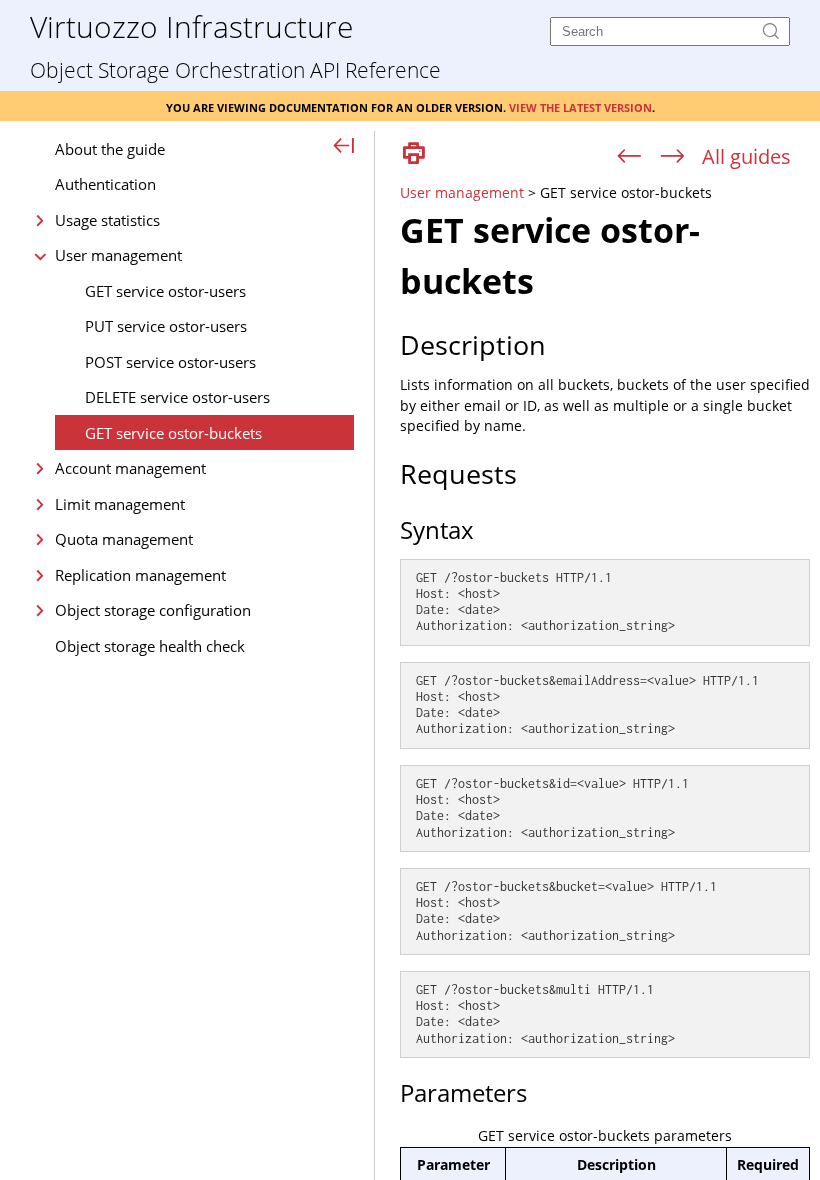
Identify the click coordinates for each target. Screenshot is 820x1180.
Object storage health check (150, 646)
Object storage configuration (153, 610)
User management (118, 255)
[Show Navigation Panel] (344, 147)
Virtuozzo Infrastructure (191, 25)
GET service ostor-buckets (173, 433)
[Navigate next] (672, 157)
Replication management (140, 575)
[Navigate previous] (629, 157)
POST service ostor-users (170, 362)
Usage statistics (107, 220)
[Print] (414, 154)
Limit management (120, 504)
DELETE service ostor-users (177, 397)
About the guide (110, 149)
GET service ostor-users (165, 291)
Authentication (105, 184)
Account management (130, 468)
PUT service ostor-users (166, 326)
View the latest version (580, 106)
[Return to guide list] (746, 156)
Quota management (124, 539)
